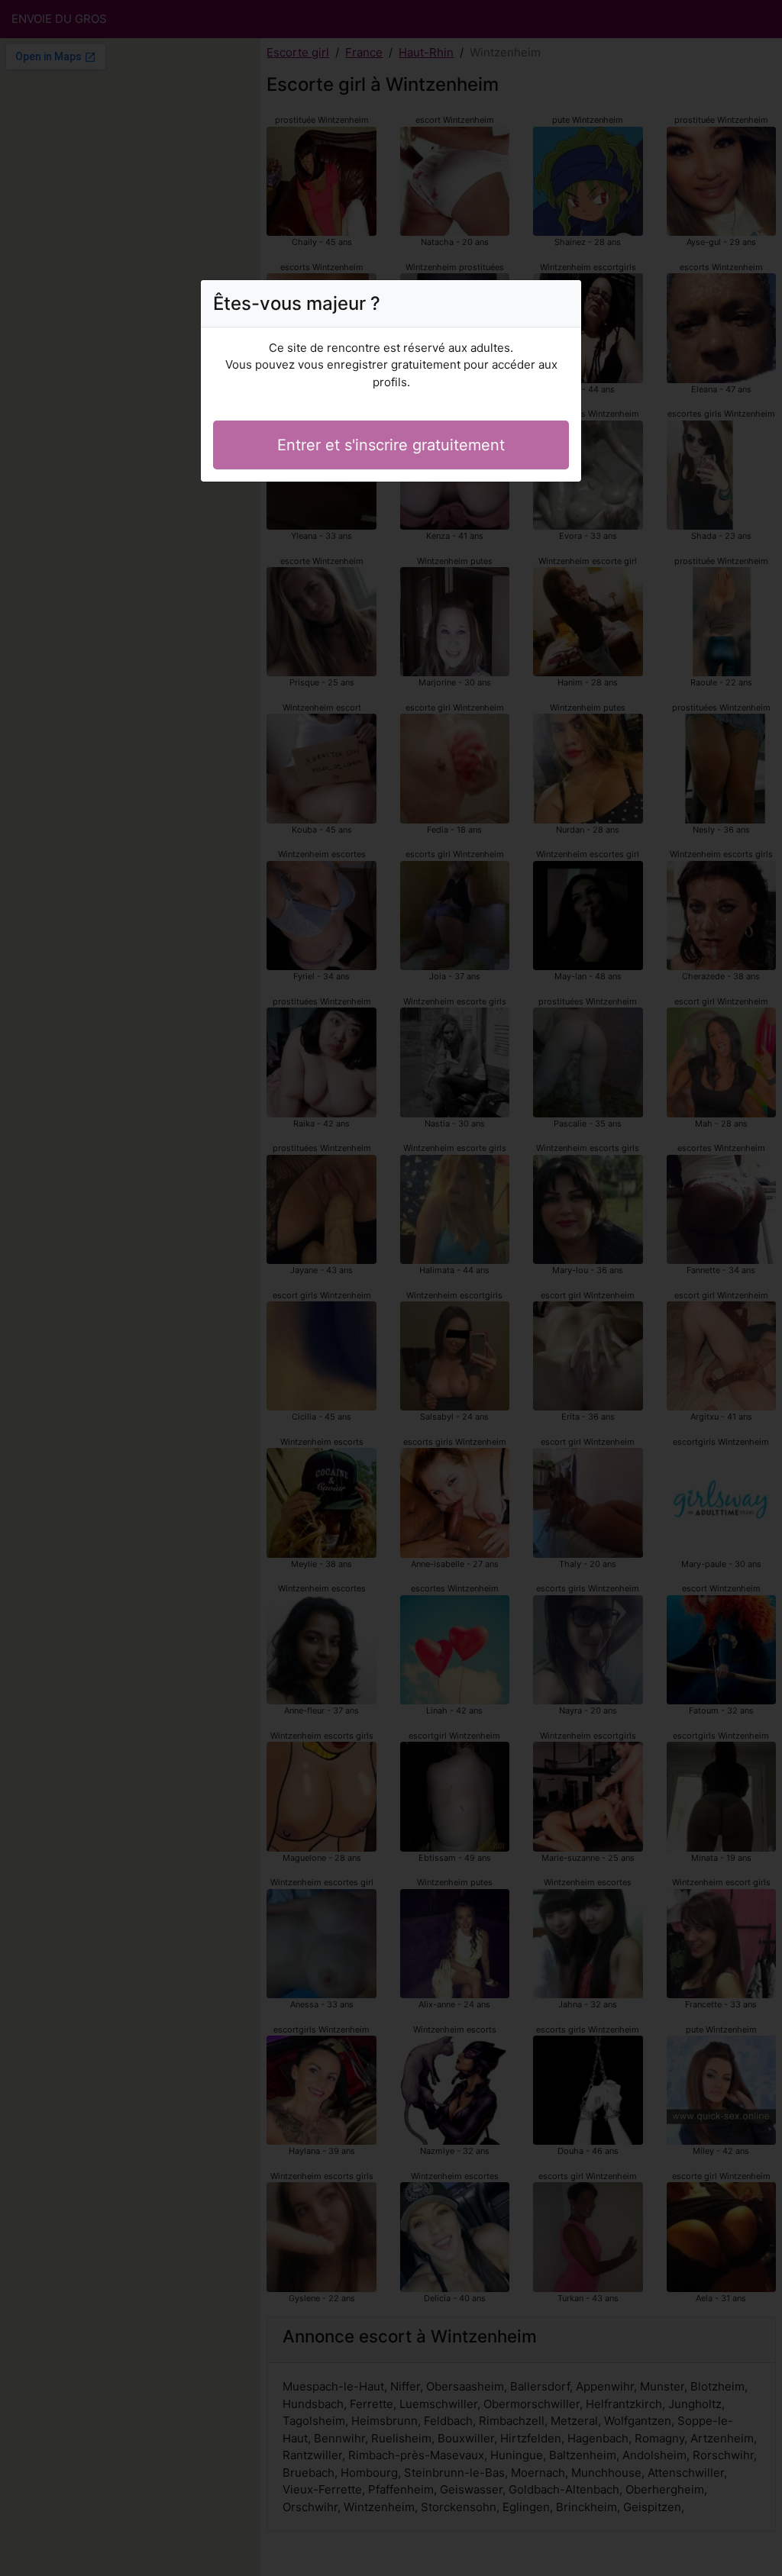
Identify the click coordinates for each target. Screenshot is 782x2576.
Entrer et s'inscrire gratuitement (391, 445)
